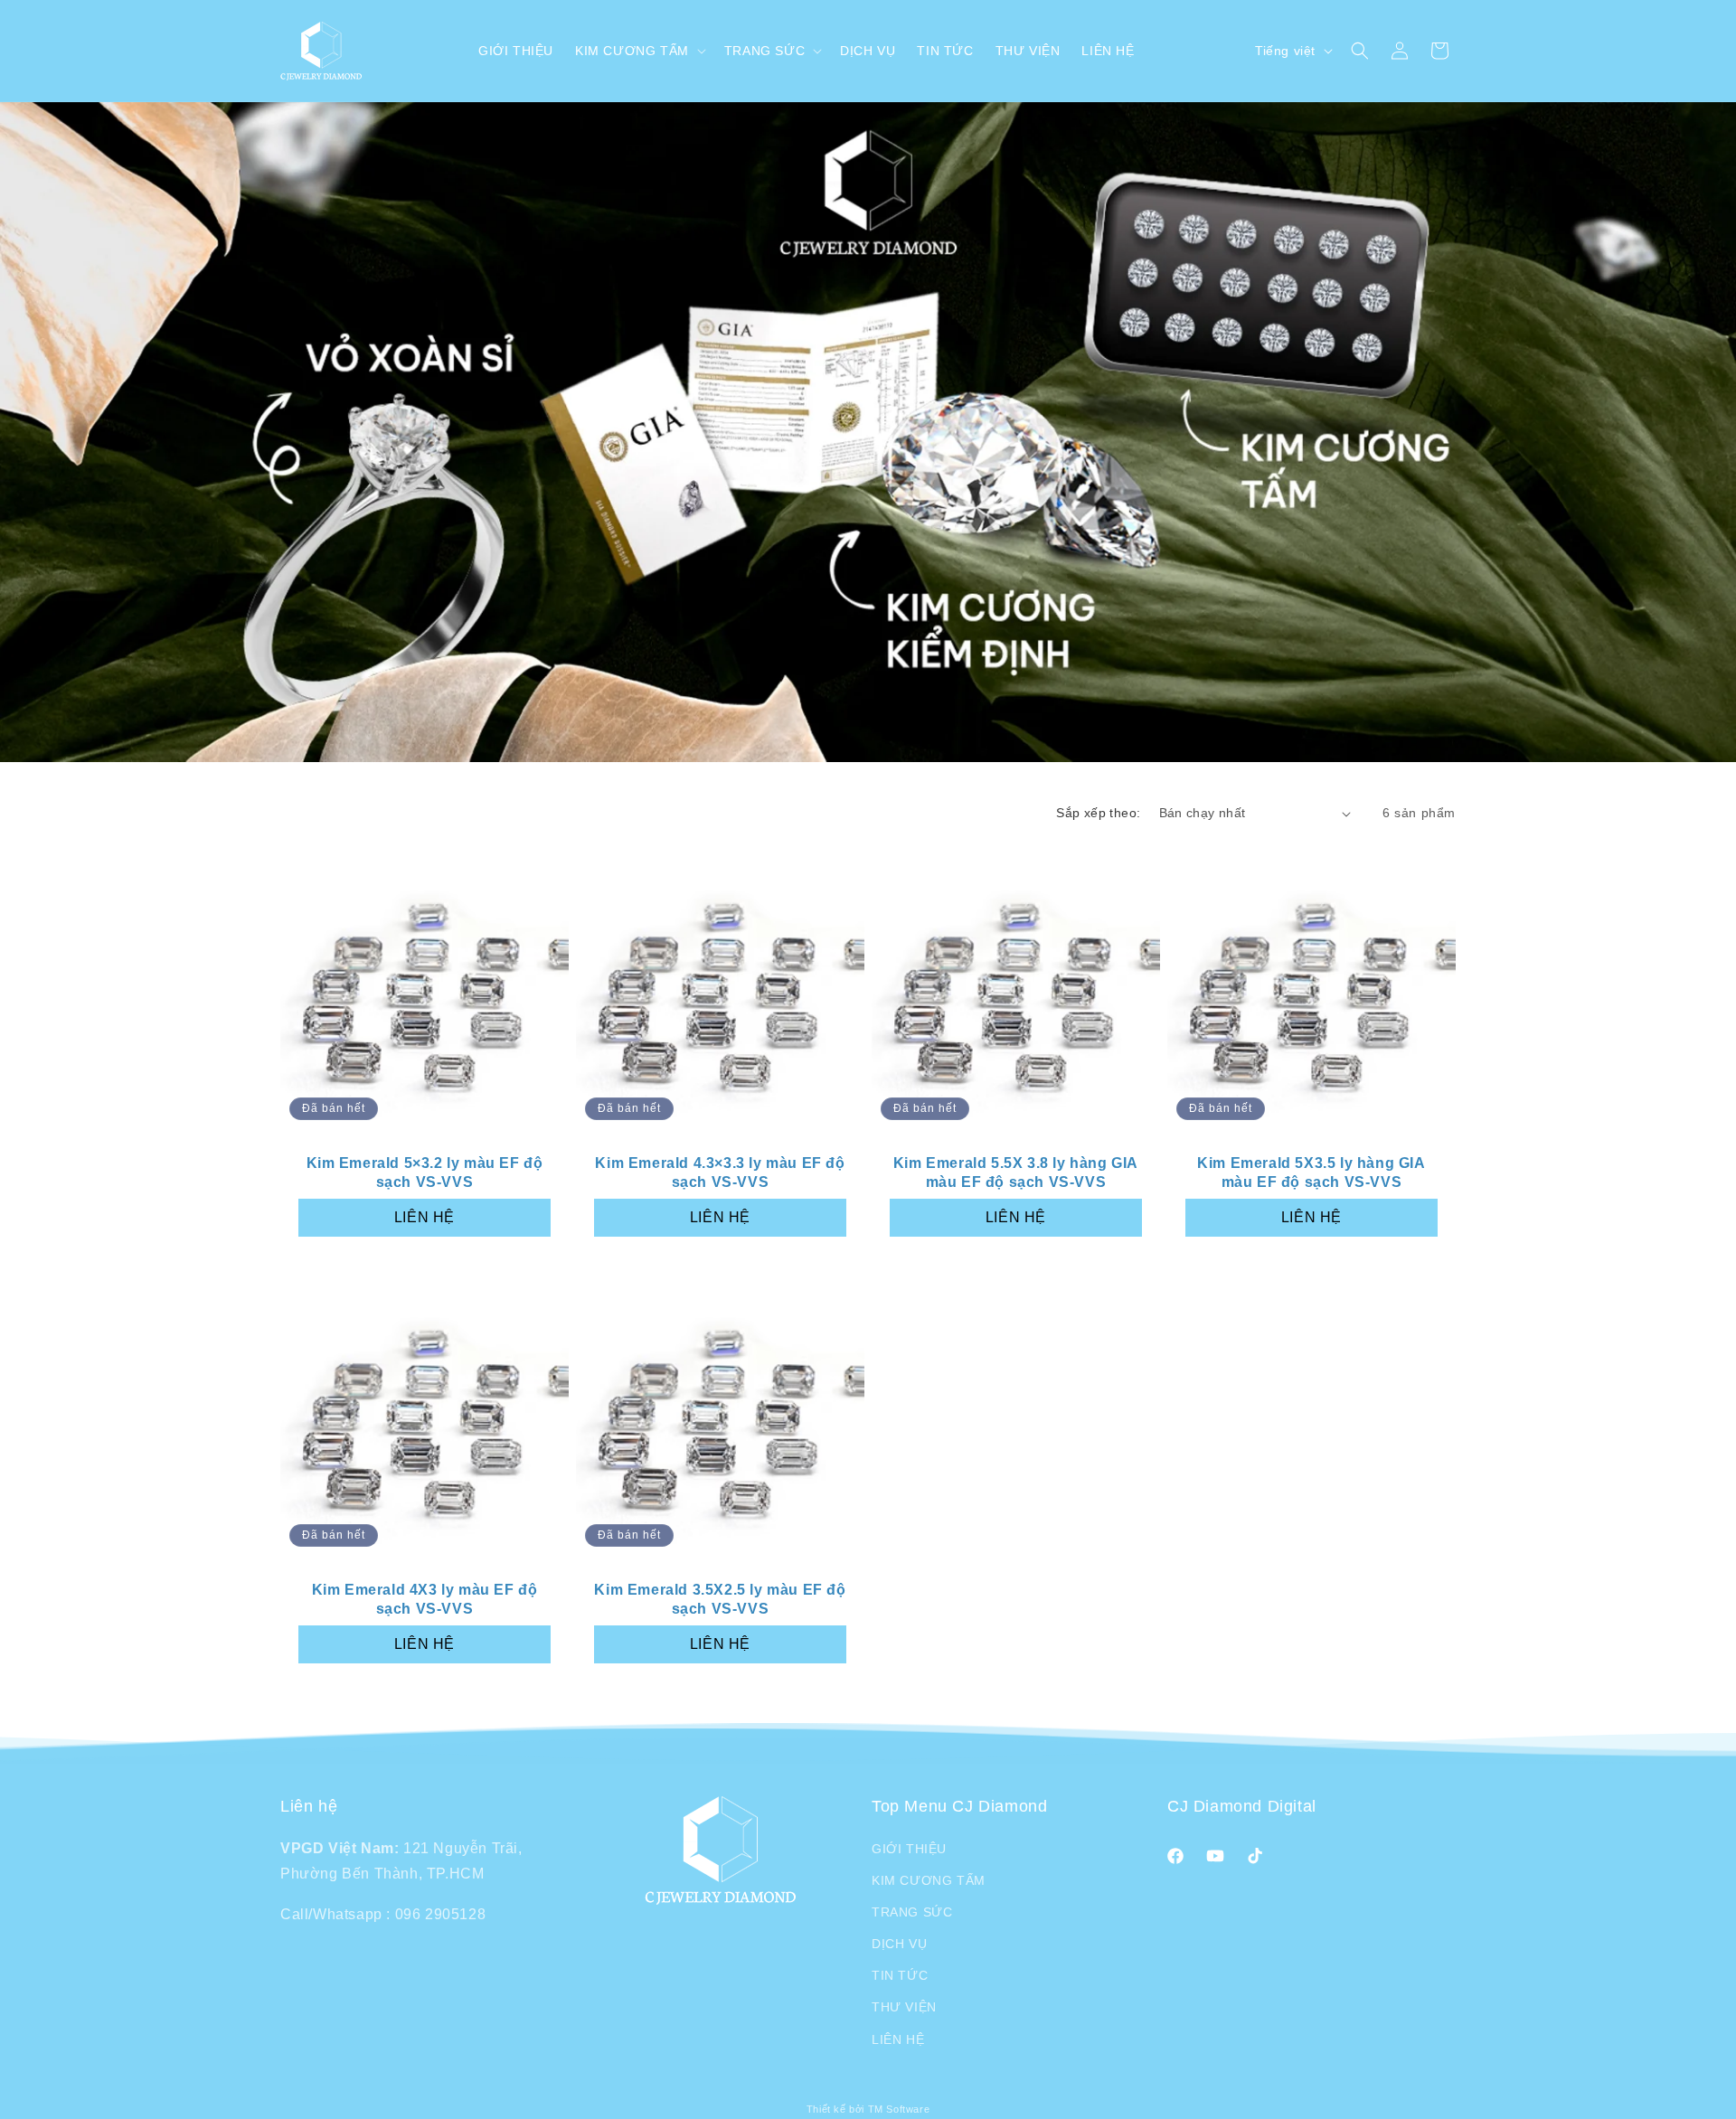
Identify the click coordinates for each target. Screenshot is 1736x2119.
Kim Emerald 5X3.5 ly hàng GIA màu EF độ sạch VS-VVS (1311, 1173)
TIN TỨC (900, 1975)
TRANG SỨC (912, 1912)
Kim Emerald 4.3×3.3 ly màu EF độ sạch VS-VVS (720, 1173)
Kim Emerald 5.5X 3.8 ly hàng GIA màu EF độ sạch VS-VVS (1016, 1173)
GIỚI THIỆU (909, 1849)
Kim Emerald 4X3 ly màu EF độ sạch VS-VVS (425, 1599)
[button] (639, 51)
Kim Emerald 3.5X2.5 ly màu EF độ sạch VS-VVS (720, 1599)
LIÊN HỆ (425, 1217)
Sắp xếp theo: (1098, 813)
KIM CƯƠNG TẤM (929, 1880)
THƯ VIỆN (904, 2007)
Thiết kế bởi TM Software (868, 2109)
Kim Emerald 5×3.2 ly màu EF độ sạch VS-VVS (425, 1173)
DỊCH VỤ (899, 1944)
